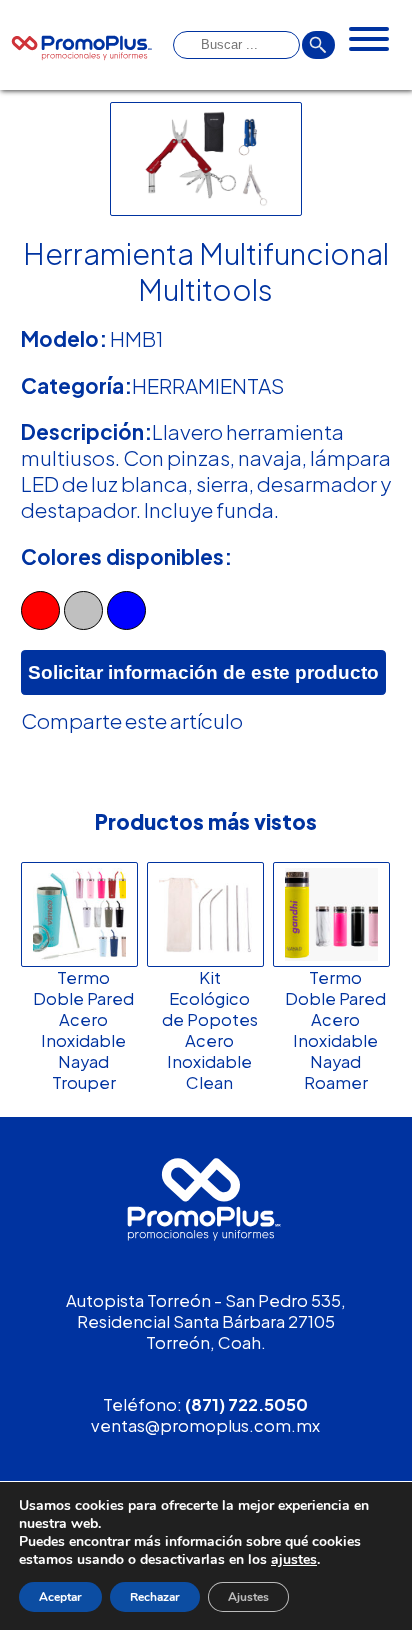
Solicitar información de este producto (203, 672)
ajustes (294, 1560)
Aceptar (60, 1597)
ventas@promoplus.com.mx (205, 1425)
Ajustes (248, 1597)
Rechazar (155, 1597)
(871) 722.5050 (246, 1404)
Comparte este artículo (132, 721)
